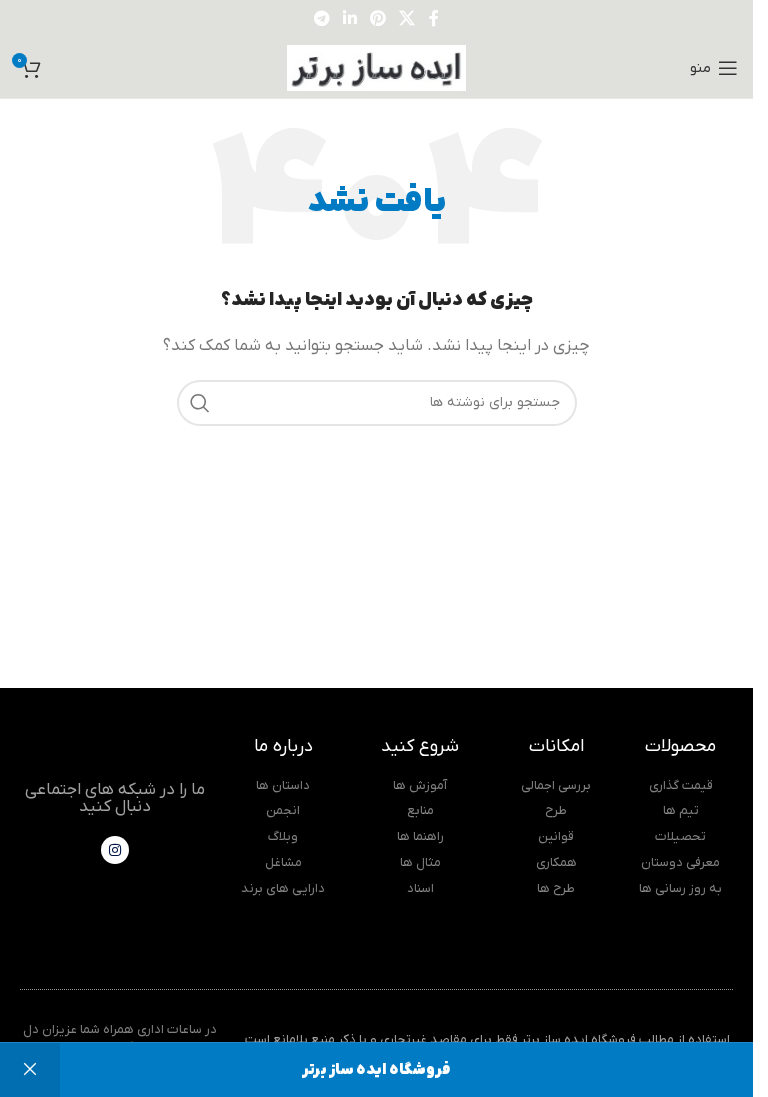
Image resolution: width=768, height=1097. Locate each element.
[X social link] (407, 19)
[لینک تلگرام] (321, 19)
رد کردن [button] (30, 1070)
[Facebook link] (434, 19)
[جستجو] (200, 403)
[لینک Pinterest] (378, 19)
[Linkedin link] (349, 19)
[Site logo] (376, 67)
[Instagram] (115, 850)
